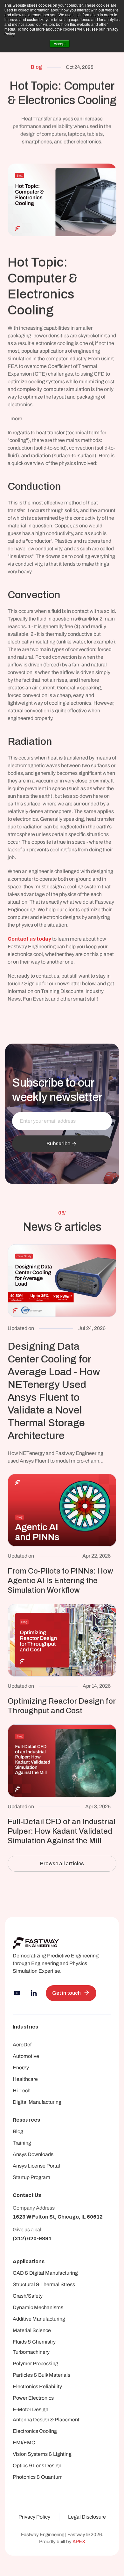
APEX (79, 2542)
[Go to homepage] (36, 1943)
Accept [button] (60, 44)
